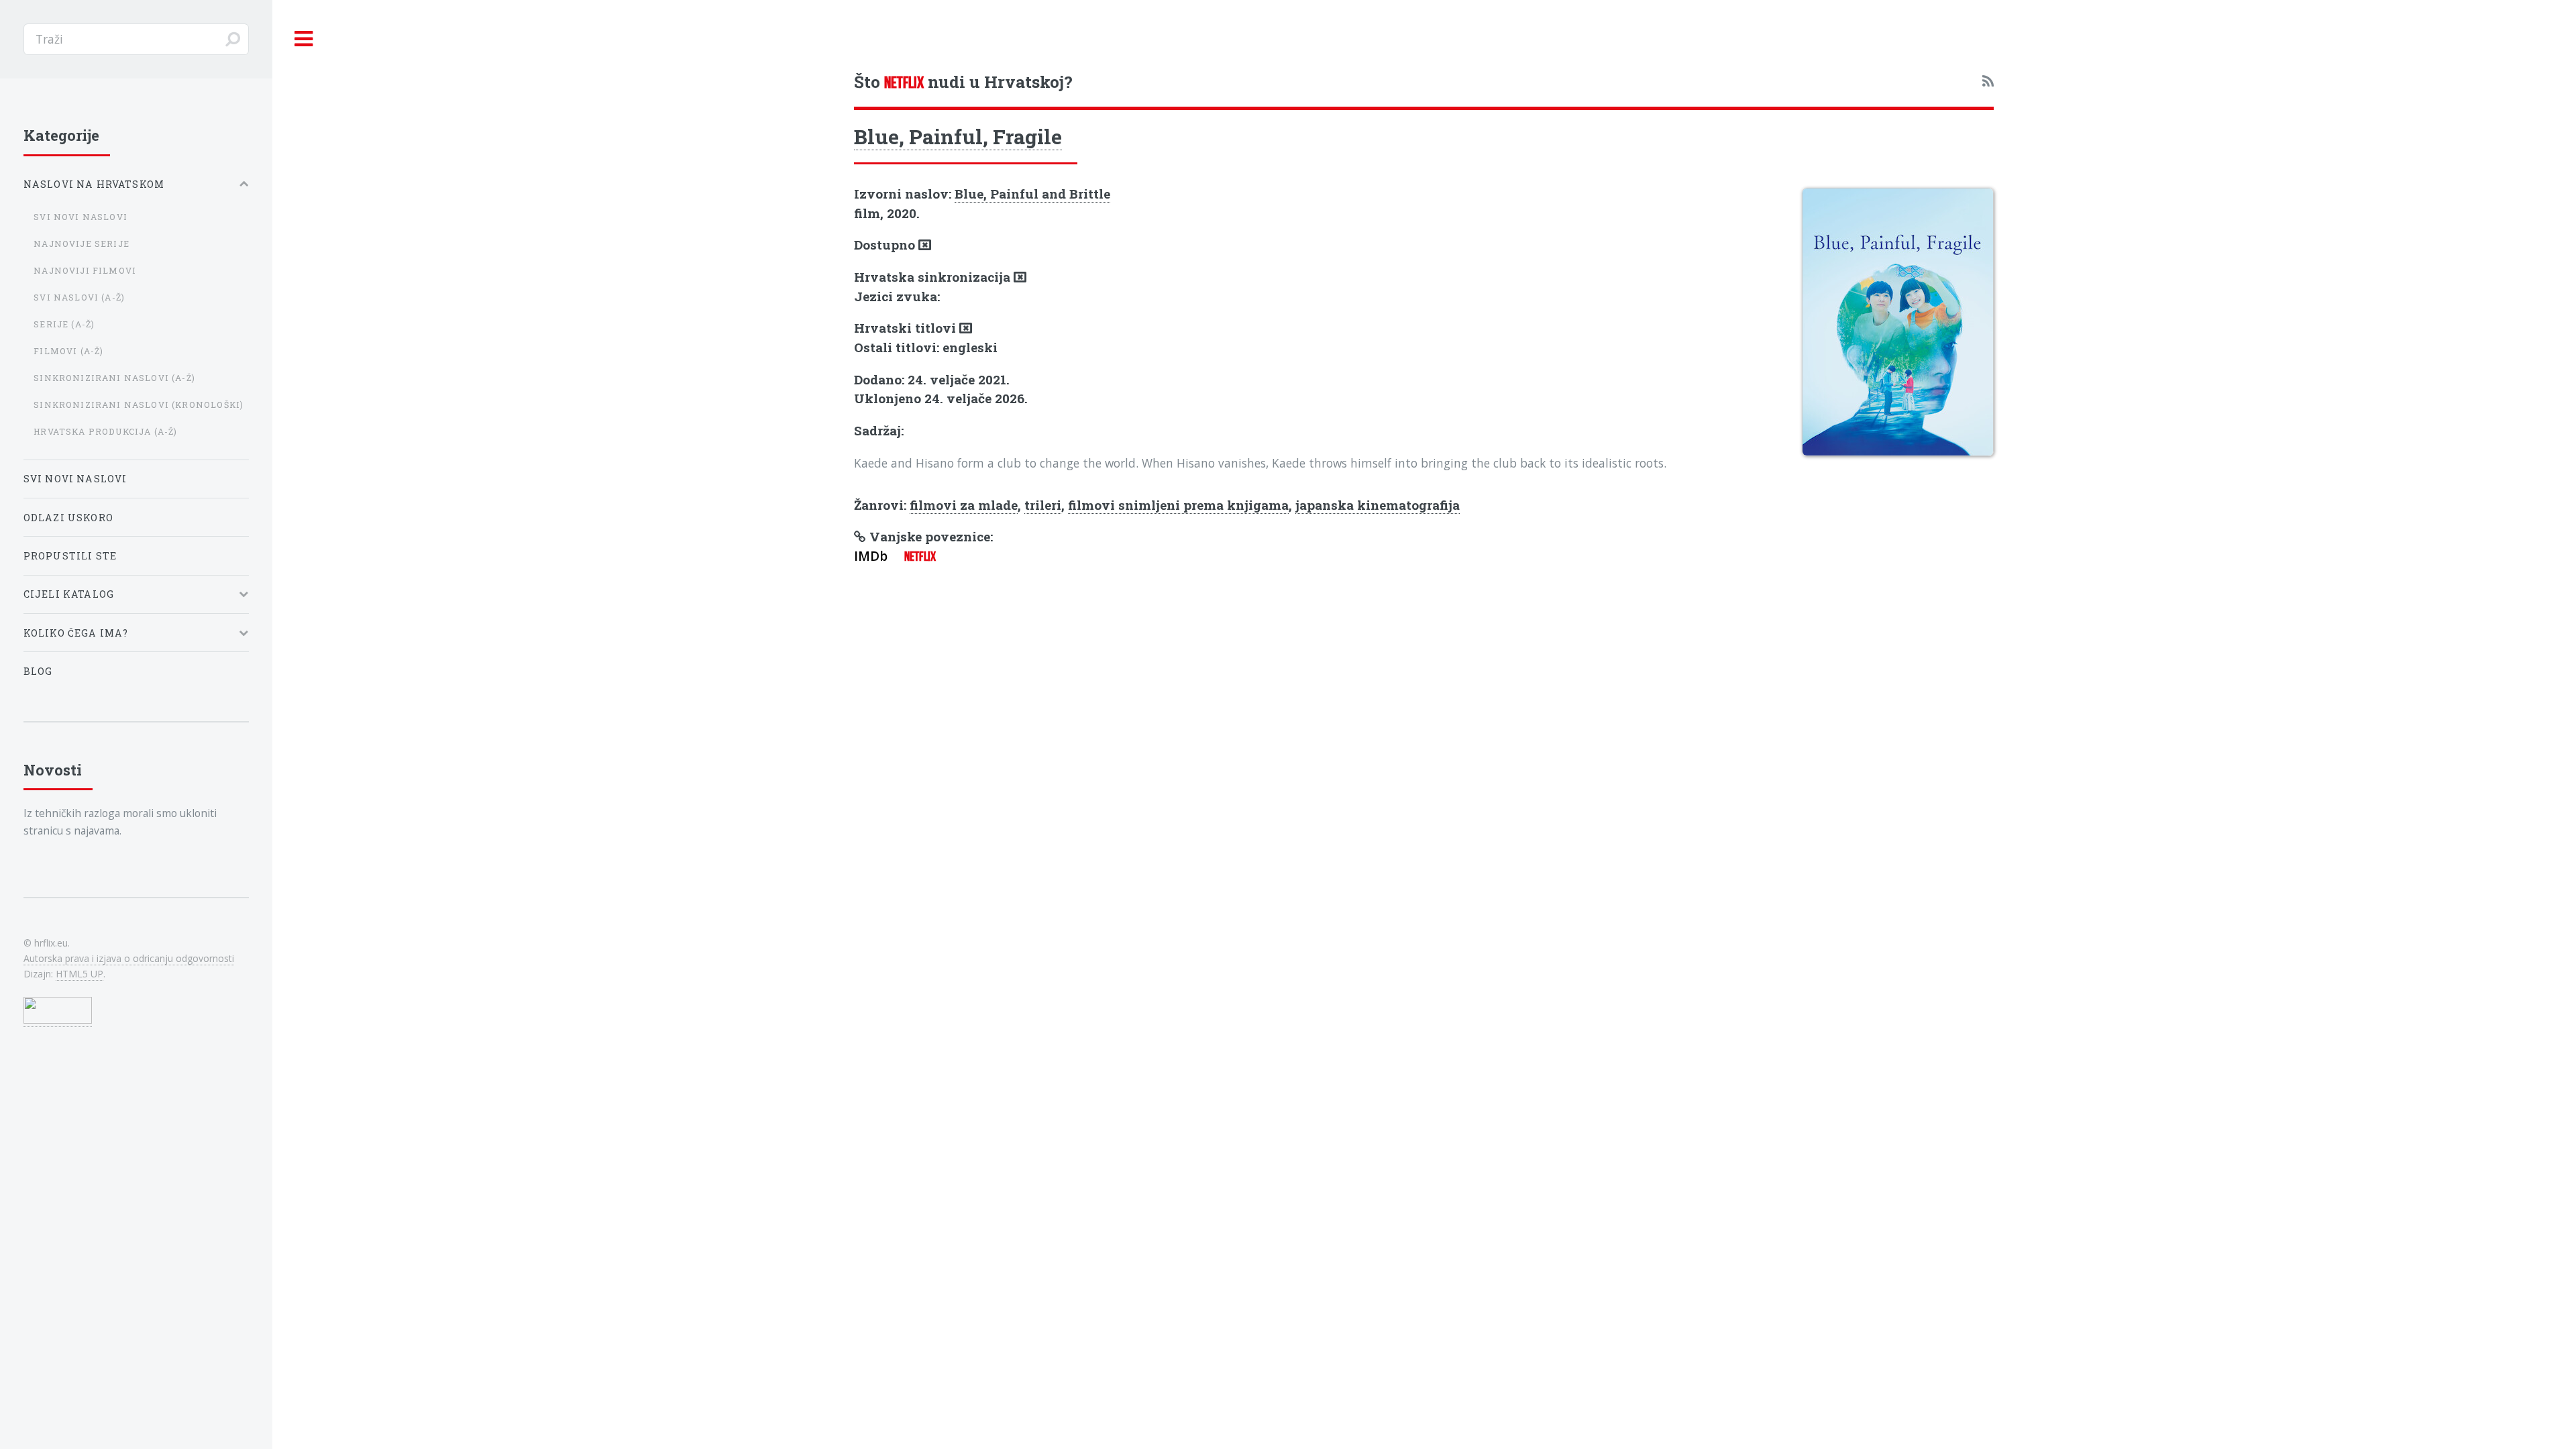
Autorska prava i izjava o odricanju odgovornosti (129, 958)
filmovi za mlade (964, 505)
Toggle (304, 39)
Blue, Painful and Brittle (1032, 194)
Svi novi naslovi (80, 217)
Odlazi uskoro (68, 518)
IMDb (871, 556)
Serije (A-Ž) (64, 324)
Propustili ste (70, 556)
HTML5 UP (79, 974)
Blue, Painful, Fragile (958, 136)
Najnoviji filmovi (85, 270)
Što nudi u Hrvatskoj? (963, 82)
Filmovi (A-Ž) (68, 351)
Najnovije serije (82, 244)
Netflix (920, 556)
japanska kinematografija (1378, 505)
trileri (1043, 505)
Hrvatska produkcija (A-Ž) (105, 431)
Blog (38, 671)
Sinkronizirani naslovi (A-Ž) (114, 378)
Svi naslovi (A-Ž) (79, 297)
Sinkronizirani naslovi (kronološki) (139, 405)
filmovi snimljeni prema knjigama (1178, 505)
